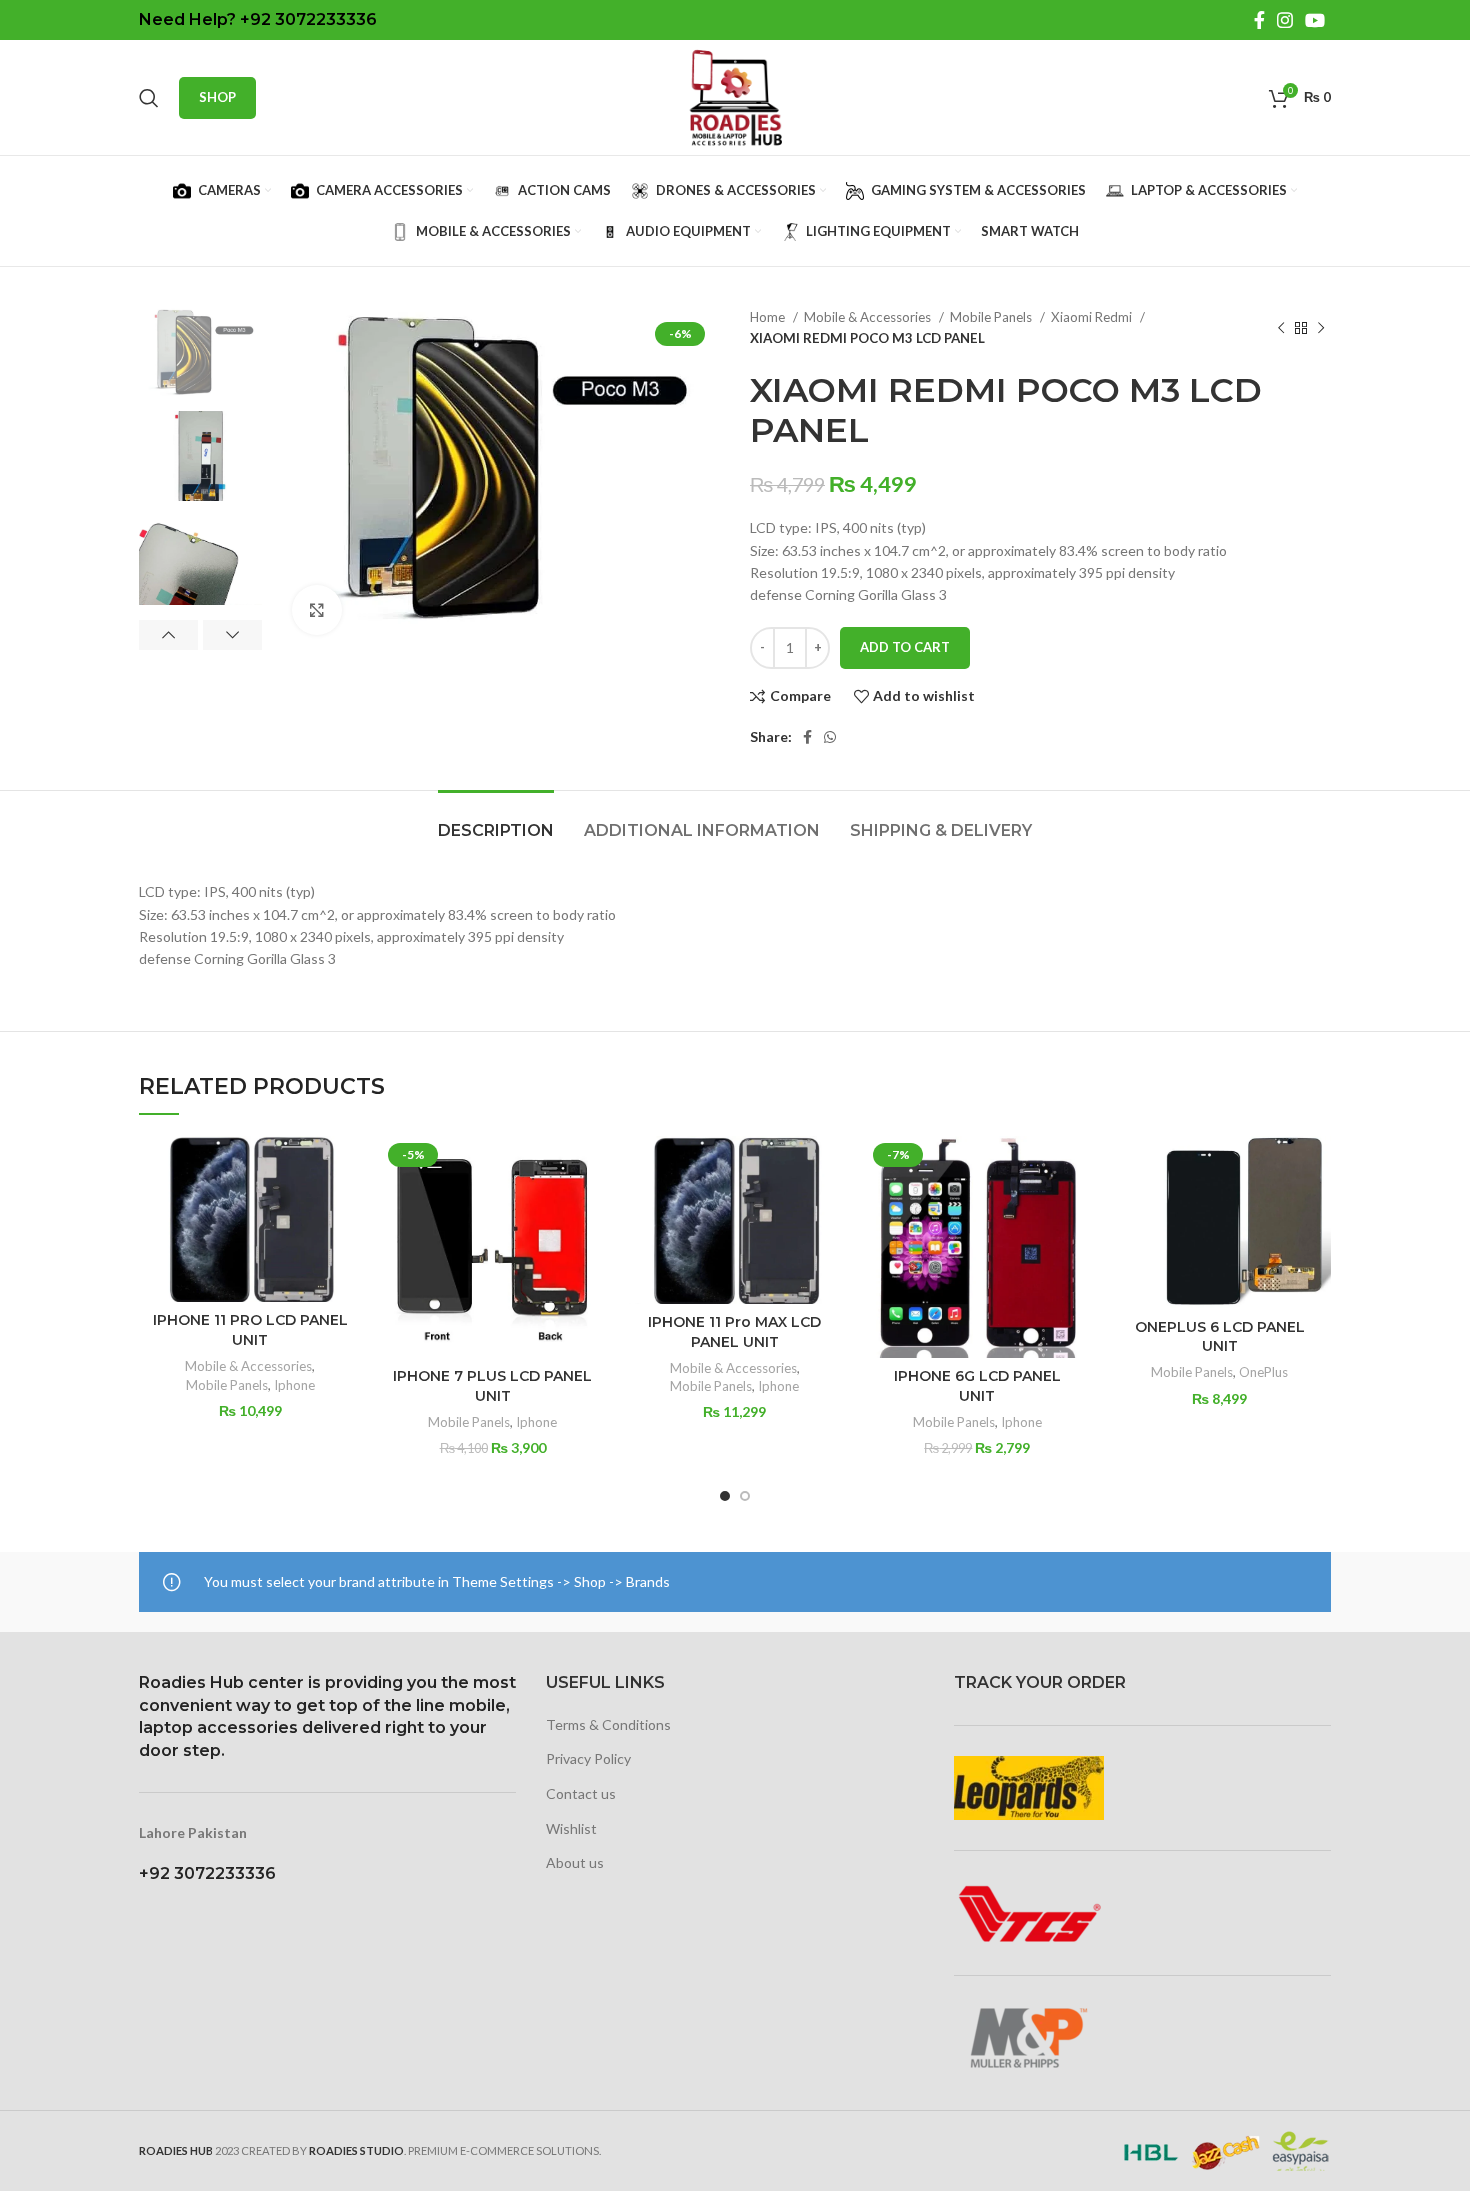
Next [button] (232, 635)
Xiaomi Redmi (1093, 317)
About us (575, 1862)
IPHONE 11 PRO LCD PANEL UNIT (250, 1330)
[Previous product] (1281, 328)
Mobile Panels (992, 317)
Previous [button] (168, 635)
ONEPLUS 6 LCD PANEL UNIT (1220, 1337)
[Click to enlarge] (317, 610)
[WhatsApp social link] (830, 737)
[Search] (149, 98)
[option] (200, 351)
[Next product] (1321, 328)
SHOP (217, 97)
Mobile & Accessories (869, 317)
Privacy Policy (588, 1758)
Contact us (581, 1793)
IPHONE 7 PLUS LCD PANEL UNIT (492, 1386)
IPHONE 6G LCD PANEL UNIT (977, 1386)
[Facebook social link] (1259, 20)
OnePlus (1263, 1372)
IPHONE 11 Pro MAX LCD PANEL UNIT (734, 1332)
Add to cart (905, 647)
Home (769, 317)
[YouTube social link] (1315, 20)
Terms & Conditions (608, 1724)
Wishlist (571, 1828)
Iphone (294, 1385)
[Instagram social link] (1285, 20)
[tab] (496, 820)
